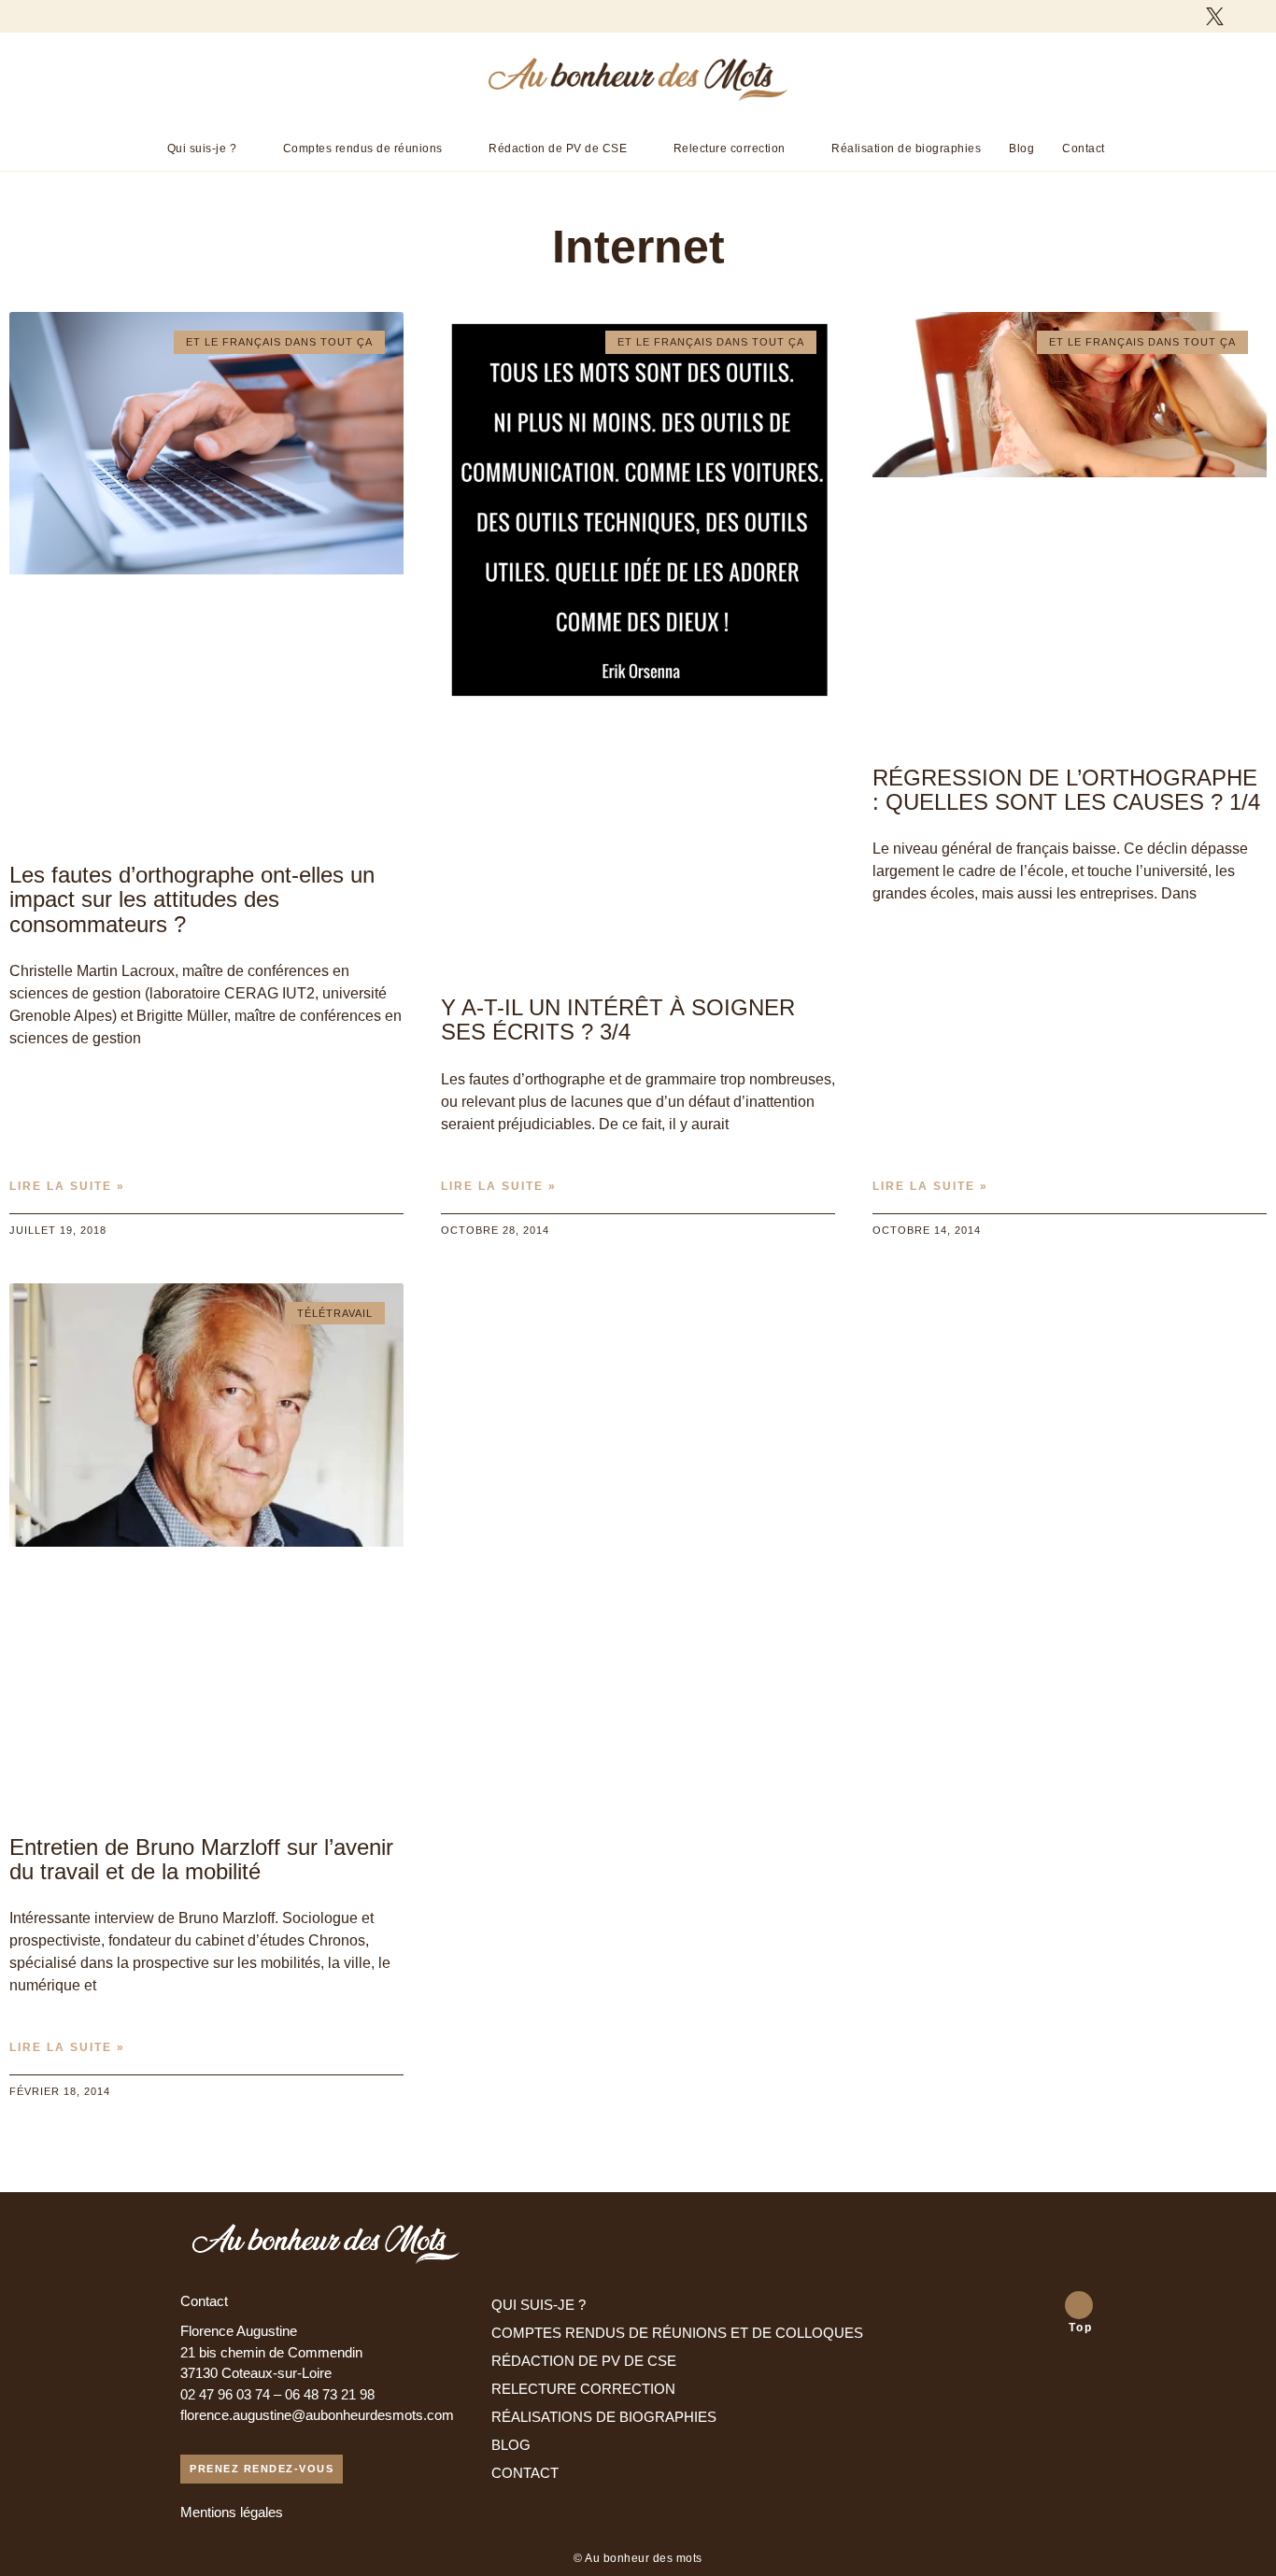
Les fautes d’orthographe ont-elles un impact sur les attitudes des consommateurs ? (192, 899)
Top (1081, 2328)
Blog (1021, 149)
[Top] (1079, 2305)
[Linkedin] (1248, 16)
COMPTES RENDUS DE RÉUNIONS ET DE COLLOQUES (677, 2333)
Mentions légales (232, 2512)
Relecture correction (730, 149)
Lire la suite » (67, 1186)
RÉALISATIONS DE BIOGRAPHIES (604, 2417)
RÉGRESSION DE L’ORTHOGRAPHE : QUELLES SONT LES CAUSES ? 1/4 (1066, 790)
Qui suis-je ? (202, 149)
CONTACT (525, 2473)
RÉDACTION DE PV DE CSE (584, 2361)
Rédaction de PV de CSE (558, 149)
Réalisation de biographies (906, 149)
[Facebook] (1182, 16)
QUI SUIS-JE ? (539, 2305)
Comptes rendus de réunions (363, 149)
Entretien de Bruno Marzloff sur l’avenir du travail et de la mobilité (201, 1859)
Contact (1084, 149)
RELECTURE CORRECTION (583, 2389)
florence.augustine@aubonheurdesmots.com (317, 2415)
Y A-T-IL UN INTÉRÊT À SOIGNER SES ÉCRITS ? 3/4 (618, 1019)
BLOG (511, 2445)
